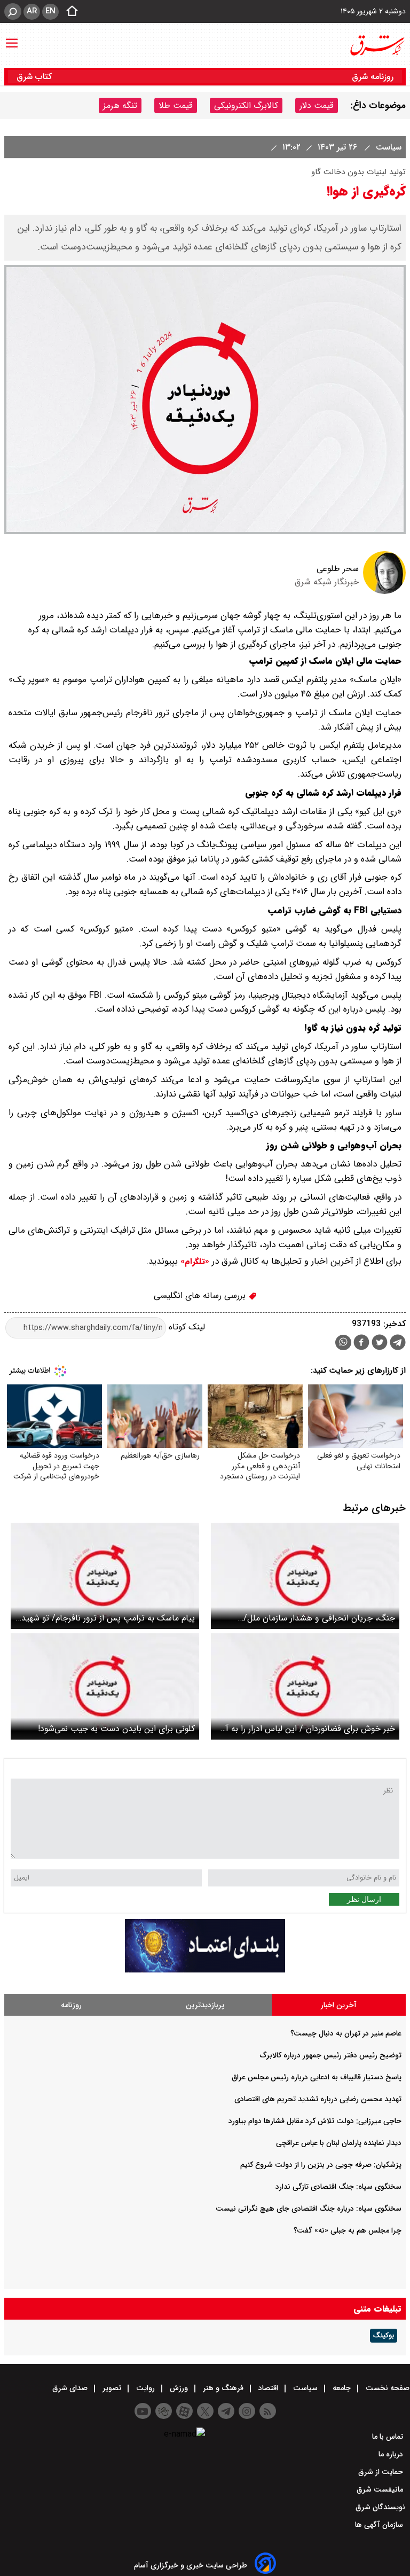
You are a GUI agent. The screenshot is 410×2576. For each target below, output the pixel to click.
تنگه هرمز (120, 105)
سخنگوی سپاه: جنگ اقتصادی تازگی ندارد (338, 2187)
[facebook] (361, 1344)
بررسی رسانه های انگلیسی (201, 1295)
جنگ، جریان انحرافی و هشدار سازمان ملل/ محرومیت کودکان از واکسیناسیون (319, 1618)
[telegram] (398, 1344)
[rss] (268, 2411)
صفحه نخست (387, 2388)
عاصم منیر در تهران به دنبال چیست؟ (346, 2033)
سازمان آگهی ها (380, 2525)
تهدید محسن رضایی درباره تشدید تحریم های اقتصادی (318, 2099)
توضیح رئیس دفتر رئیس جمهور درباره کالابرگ (331, 2055)
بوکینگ (384, 2336)
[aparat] (184, 2411)
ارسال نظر (364, 1899)
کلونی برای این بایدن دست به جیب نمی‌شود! (116, 1729)
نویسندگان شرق (380, 2507)
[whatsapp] (343, 1342)
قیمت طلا (176, 105)
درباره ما (392, 2454)
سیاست (387, 147)
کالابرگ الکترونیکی (246, 105)
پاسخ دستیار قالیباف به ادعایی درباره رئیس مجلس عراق (317, 2077)
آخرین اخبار (339, 2005)
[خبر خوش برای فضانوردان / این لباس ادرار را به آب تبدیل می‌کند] (305, 1686)
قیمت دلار (317, 105)
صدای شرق (71, 2388)
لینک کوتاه (186, 1328)
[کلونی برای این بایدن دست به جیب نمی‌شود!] (105, 1686)
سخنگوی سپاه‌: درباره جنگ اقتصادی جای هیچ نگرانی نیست (309, 2209)
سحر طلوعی (338, 569)
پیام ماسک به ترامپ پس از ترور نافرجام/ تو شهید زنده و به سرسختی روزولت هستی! (108, 1618)
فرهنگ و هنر (223, 2388)
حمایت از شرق (382, 2472)
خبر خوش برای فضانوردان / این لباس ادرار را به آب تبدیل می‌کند (307, 1729)
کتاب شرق (36, 77)
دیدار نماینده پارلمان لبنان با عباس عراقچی (339, 2143)
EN (50, 11)
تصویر (112, 2388)
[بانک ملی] (205, 1970)
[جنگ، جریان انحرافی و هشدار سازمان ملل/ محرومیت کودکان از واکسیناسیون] (305, 1576)
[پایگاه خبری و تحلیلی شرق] (376, 45)
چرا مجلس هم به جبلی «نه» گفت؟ (348, 2230)
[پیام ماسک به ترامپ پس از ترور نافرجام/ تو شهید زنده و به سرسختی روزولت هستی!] (105, 1576)
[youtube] (143, 2411)
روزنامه (71, 2005)
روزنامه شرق (373, 77)
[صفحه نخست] (69, 12)
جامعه (342, 2388)
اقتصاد (268, 2388)
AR (32, 11)
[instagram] (247, 2411)
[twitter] (380, 1344)
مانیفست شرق (381, 2489)
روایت (145, 2388)
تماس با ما (389, 2437)
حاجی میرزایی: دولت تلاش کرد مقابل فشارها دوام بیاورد (315, 2121)
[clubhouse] (164, 2411)
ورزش (179, 2388)
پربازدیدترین (205, 2005)
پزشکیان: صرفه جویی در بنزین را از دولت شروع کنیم (321, 2165)
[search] (13, 11)
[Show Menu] (12, 38)
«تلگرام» (194, 1262)
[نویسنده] (384, 592)
